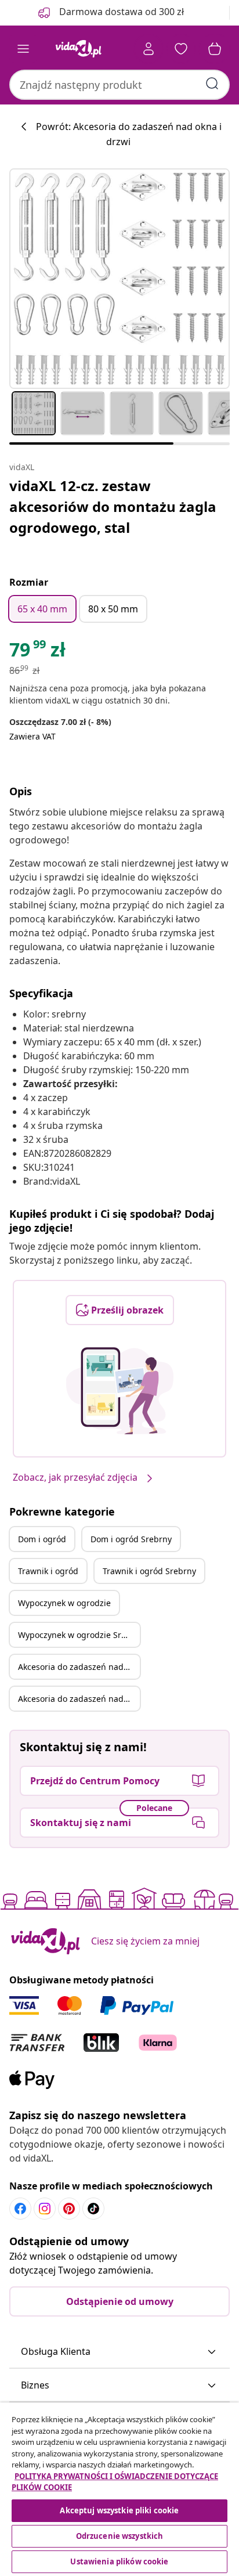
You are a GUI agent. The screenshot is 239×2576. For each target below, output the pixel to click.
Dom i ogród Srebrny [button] (131, 1539)
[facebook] (20, 2209)
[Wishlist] (181, 49)
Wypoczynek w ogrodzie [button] (64, 1603)
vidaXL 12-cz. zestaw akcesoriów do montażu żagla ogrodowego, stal (113, 506)
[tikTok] (93, 2209)
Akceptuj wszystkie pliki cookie (119, 2510)
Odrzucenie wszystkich (120, 2536)
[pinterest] (69, 2209)
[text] (37, 652)
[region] (119, 2489)
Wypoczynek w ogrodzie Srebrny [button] (79, 1635)
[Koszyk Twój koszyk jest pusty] (215, 49)
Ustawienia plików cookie (119, 2561)
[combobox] (119, 85)
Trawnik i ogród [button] (48, 1571)
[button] (119, 2352)
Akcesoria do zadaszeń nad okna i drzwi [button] (79, 1667)
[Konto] (149, 49)
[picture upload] (120, 1391)
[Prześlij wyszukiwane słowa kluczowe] (212, 84)
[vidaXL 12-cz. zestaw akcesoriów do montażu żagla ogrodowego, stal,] (119, 279)
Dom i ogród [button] (42, 1539)
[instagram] (45, 2209)
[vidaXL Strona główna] (78, 49)
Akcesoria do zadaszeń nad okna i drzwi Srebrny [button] (79, 1699)
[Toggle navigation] (23, 49)
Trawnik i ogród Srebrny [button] (149, 1571)
